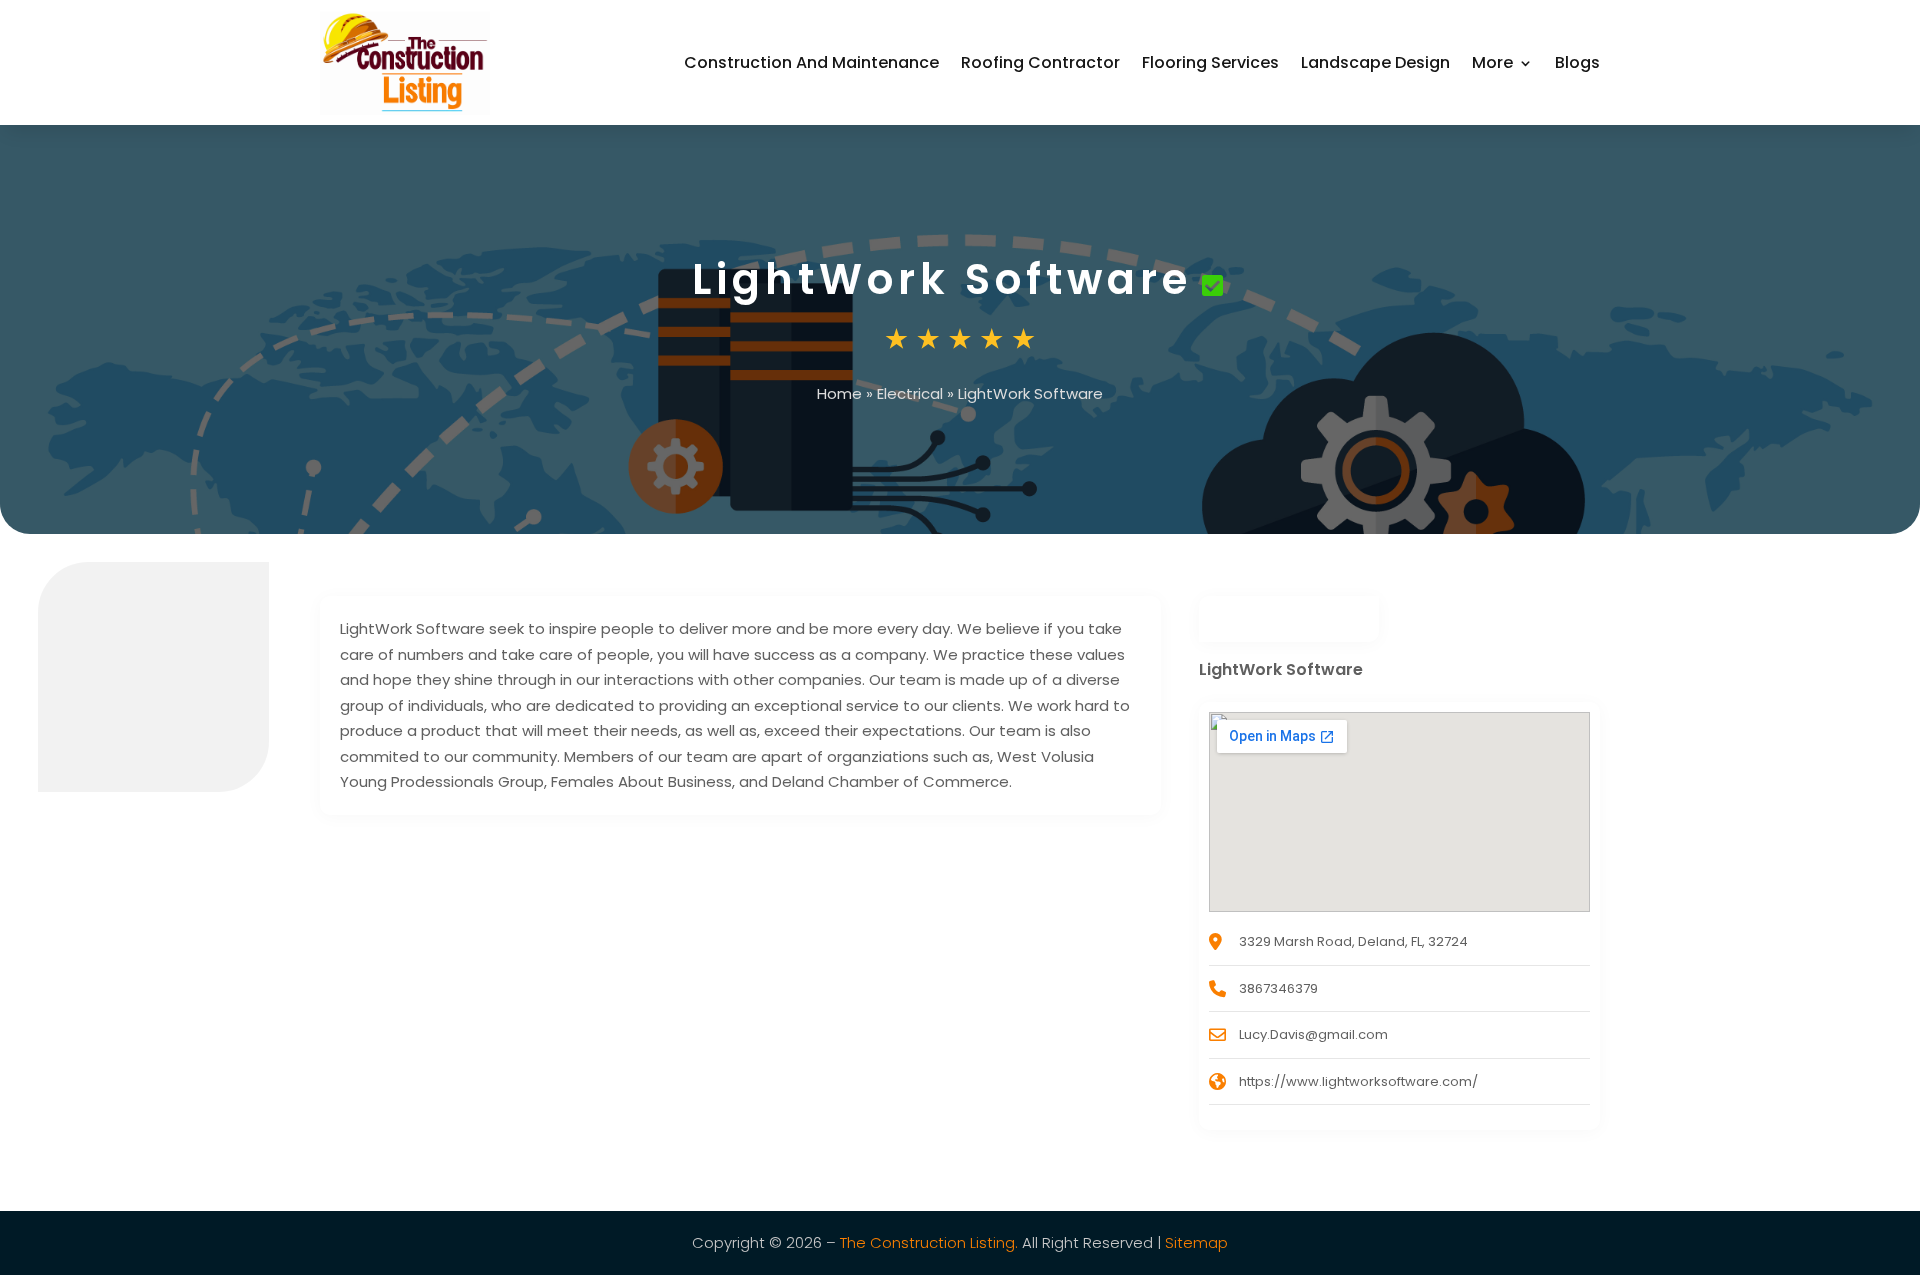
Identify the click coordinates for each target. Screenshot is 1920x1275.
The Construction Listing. (929, 1242)
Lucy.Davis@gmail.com (1313, 1034)
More (1492, 62)
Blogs (1577, 62)
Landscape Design (1375, 62)
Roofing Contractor (1040, 62)
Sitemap (1196, 1242)
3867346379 (1278, 988)
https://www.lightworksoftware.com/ (1358, 1081)
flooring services (1210, 62)
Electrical (910, 393)
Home (839, 393)
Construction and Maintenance (811, 62)
